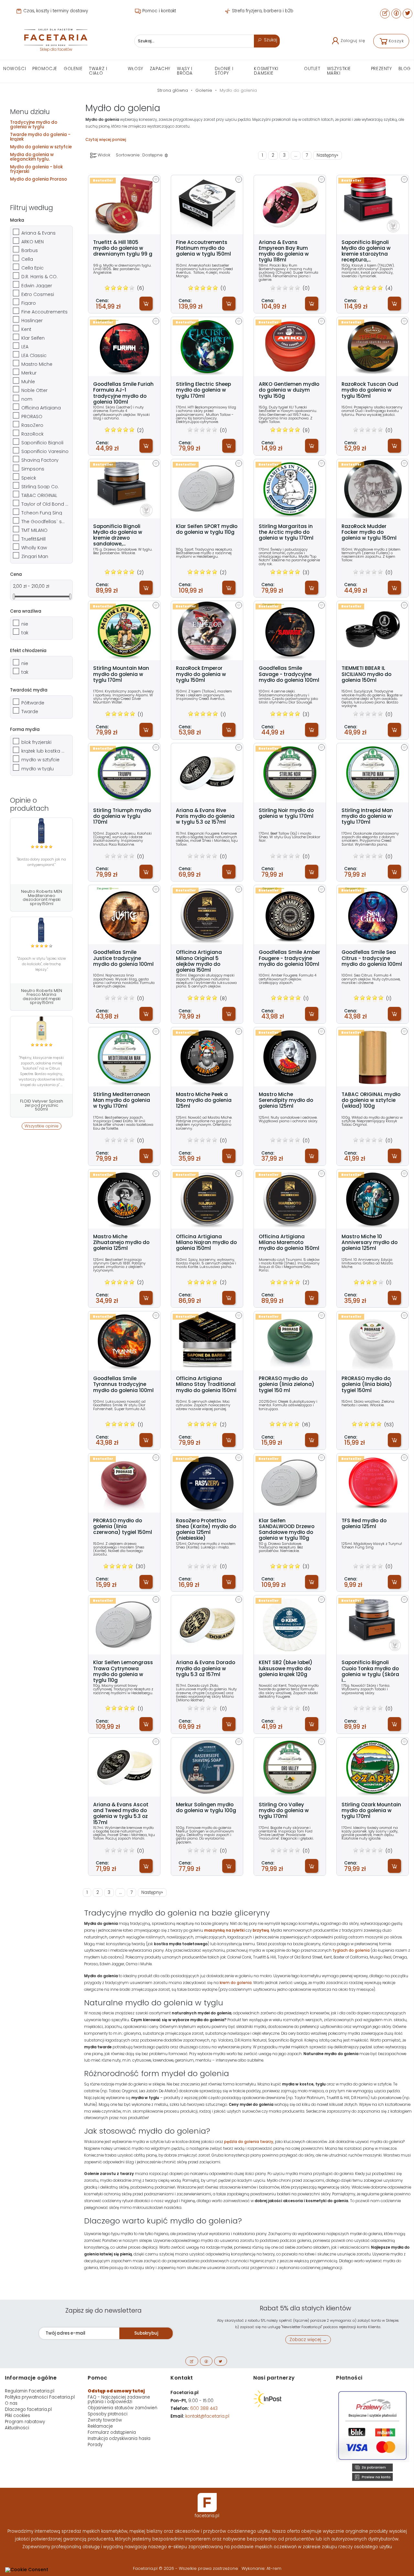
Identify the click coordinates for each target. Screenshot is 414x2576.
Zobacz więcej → (308, 2340)
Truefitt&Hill (33, 539)
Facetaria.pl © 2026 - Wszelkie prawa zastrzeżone (186, 2568)
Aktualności (17, 2428)
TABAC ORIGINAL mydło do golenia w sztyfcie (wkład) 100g (371, 1100)
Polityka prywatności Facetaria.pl (40, 2397)
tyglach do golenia (351, 1950)
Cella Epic (33, 268)
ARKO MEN (33, 242)
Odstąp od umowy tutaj (116, 2391)
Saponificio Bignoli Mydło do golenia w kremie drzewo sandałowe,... (118, 535)
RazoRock (33, 434)
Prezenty (381, 69)
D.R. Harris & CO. (39, 277)
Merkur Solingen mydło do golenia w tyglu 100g (206, 1808)
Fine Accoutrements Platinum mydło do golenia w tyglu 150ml (203, 248)
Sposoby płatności (108, 2414)
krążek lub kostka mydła (45, 751)
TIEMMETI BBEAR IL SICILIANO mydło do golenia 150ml (366, 674)
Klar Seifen (33, 338)
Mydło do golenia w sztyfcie (41, 147)
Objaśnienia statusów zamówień (122, 2408)
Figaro (29, 303)
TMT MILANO (34, 530)
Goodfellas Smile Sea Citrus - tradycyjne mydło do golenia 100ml (372, 958)
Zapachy (160, 69)
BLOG (405, 69)
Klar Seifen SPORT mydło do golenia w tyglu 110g (207, 529)
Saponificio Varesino (45, 451)
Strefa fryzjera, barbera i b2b (262, 11)
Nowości (15, 69)
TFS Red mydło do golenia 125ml (364, 1524)
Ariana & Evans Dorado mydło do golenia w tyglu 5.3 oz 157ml (206, 1668)
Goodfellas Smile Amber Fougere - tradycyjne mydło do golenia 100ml (289, 958)
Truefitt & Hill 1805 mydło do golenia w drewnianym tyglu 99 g (123, 248)
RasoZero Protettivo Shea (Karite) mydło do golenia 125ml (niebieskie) (206, 1530)
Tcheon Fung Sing (42, 513)
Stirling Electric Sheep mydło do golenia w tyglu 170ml (203, 390)
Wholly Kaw (34, 548)
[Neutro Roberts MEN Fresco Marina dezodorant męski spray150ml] (41, 930)
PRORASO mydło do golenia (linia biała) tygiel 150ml (367, 1384)
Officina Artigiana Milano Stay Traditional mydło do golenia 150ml (206, 1384)
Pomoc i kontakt (158, 11)
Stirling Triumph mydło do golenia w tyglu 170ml (122, 816)
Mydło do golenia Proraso (38, 179)
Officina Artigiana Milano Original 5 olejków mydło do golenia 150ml (199, 961)
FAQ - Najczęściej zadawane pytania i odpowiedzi (119, 2399)
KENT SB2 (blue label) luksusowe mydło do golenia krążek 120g (286, 1668)
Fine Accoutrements (44, 312)
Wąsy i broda (185, 71)
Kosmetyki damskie (266, 71)
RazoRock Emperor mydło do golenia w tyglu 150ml (201, 674)
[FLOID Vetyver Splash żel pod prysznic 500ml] (41, 1029)
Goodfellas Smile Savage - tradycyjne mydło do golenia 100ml (289, 674)
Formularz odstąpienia (112, 2432)
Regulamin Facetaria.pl (30, 2391)
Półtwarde (33, 703)
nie (25, 624)
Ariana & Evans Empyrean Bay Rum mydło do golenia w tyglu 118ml (284, 251)
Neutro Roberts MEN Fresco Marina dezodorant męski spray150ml (42, 997)
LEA (25, 347)
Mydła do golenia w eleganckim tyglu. (32, 157)
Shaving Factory (40, 460)
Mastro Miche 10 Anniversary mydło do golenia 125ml (370, 1243)
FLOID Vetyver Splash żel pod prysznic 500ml (42, 1105)
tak (25, 633)
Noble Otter (34, 390)
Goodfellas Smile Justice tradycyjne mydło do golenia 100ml (123, 958)
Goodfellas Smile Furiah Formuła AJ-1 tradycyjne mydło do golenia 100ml (123, 393)
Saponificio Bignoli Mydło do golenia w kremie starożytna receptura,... (366, 251)
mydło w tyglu (38, 769)
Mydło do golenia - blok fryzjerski (36, 169)
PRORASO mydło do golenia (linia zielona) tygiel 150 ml (287, 1384)
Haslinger (32, 321)
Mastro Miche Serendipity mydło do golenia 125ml (286, 1100)
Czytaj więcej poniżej (106, 140)
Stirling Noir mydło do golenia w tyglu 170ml (286, 813)
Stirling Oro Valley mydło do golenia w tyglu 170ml (284, 1811)
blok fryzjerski (36, 742)
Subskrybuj (146, 2333)
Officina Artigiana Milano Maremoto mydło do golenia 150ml (289, 1243)
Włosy (136, 69)
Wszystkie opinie (42, 1126)
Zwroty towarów (105, 2420)
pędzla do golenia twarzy (249, 2142)
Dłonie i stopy (224, 71)
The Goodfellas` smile (45, 522)
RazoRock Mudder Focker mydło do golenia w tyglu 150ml (369, 532)
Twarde (30, 712)
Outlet (312, 69)
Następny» (327, 155)
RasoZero (32, 425)
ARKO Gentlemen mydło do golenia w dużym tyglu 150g (289, 390)
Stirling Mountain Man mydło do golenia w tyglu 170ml (121, 674)
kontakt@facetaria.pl (207, 2416)
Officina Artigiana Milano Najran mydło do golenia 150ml (206, 1243)
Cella (27, 259)
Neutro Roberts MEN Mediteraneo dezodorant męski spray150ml (42, 897)
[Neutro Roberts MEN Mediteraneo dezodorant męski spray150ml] (41, 831)
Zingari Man (35, 556)
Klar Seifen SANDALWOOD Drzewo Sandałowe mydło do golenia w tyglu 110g (287, 1530)
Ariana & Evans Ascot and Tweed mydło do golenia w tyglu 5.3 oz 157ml (121, 1814)
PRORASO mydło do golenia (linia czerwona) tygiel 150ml (123, 1527)
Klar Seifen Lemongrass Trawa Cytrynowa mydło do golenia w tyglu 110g (123, 1671)
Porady (95, 2445)
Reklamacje (100, 2426)
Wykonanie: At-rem (261, 2568)
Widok (103, 155)
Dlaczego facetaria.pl (28, 2409)
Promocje (45, 69)
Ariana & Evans (38, 233)
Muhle (28, 382)
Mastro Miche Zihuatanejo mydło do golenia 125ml (121, 1243)
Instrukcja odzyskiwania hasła (119, 2439)
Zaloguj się (353, 41)
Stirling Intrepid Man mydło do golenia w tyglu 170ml (367, 816)
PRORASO (32, 417)
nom (27, 399)
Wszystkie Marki (339, 71)
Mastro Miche (37, 364)
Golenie (73, 69)
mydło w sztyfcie (40, 760)
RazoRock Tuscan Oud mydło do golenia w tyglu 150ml (370, 390)
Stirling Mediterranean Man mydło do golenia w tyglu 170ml (122, 1100)
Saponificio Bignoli (42, 443)
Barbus (30, 250)
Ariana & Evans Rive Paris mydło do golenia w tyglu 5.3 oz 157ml (205, 816)
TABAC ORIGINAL (39, 495)
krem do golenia (236, 1983)
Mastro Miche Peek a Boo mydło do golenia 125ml (204, 1100)
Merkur (29, 373)
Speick (29, 478)
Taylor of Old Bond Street (45, 504)
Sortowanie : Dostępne (140, 155)
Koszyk (396, 41)
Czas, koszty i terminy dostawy (55, 11)
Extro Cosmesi (38, 294)
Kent (26, 329)
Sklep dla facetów (56, 49)
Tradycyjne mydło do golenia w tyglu (34, 125)
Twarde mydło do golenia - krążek (40, 137)
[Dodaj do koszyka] (146, 304)
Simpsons (33, 469)
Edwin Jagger (37, 286)
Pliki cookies (17, 2416)
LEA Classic (34, 355)
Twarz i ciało (98, 71)
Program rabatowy (25, 2422)
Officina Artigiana (41, 408)
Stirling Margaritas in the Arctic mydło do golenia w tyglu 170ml (286, 532)
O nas (11, 2403)
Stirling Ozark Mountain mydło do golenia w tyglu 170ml (371, 1811)
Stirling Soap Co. (40, 487)
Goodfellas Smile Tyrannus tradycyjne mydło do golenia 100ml (123, 1384)
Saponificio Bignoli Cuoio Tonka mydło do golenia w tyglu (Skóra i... (370, 1671)
